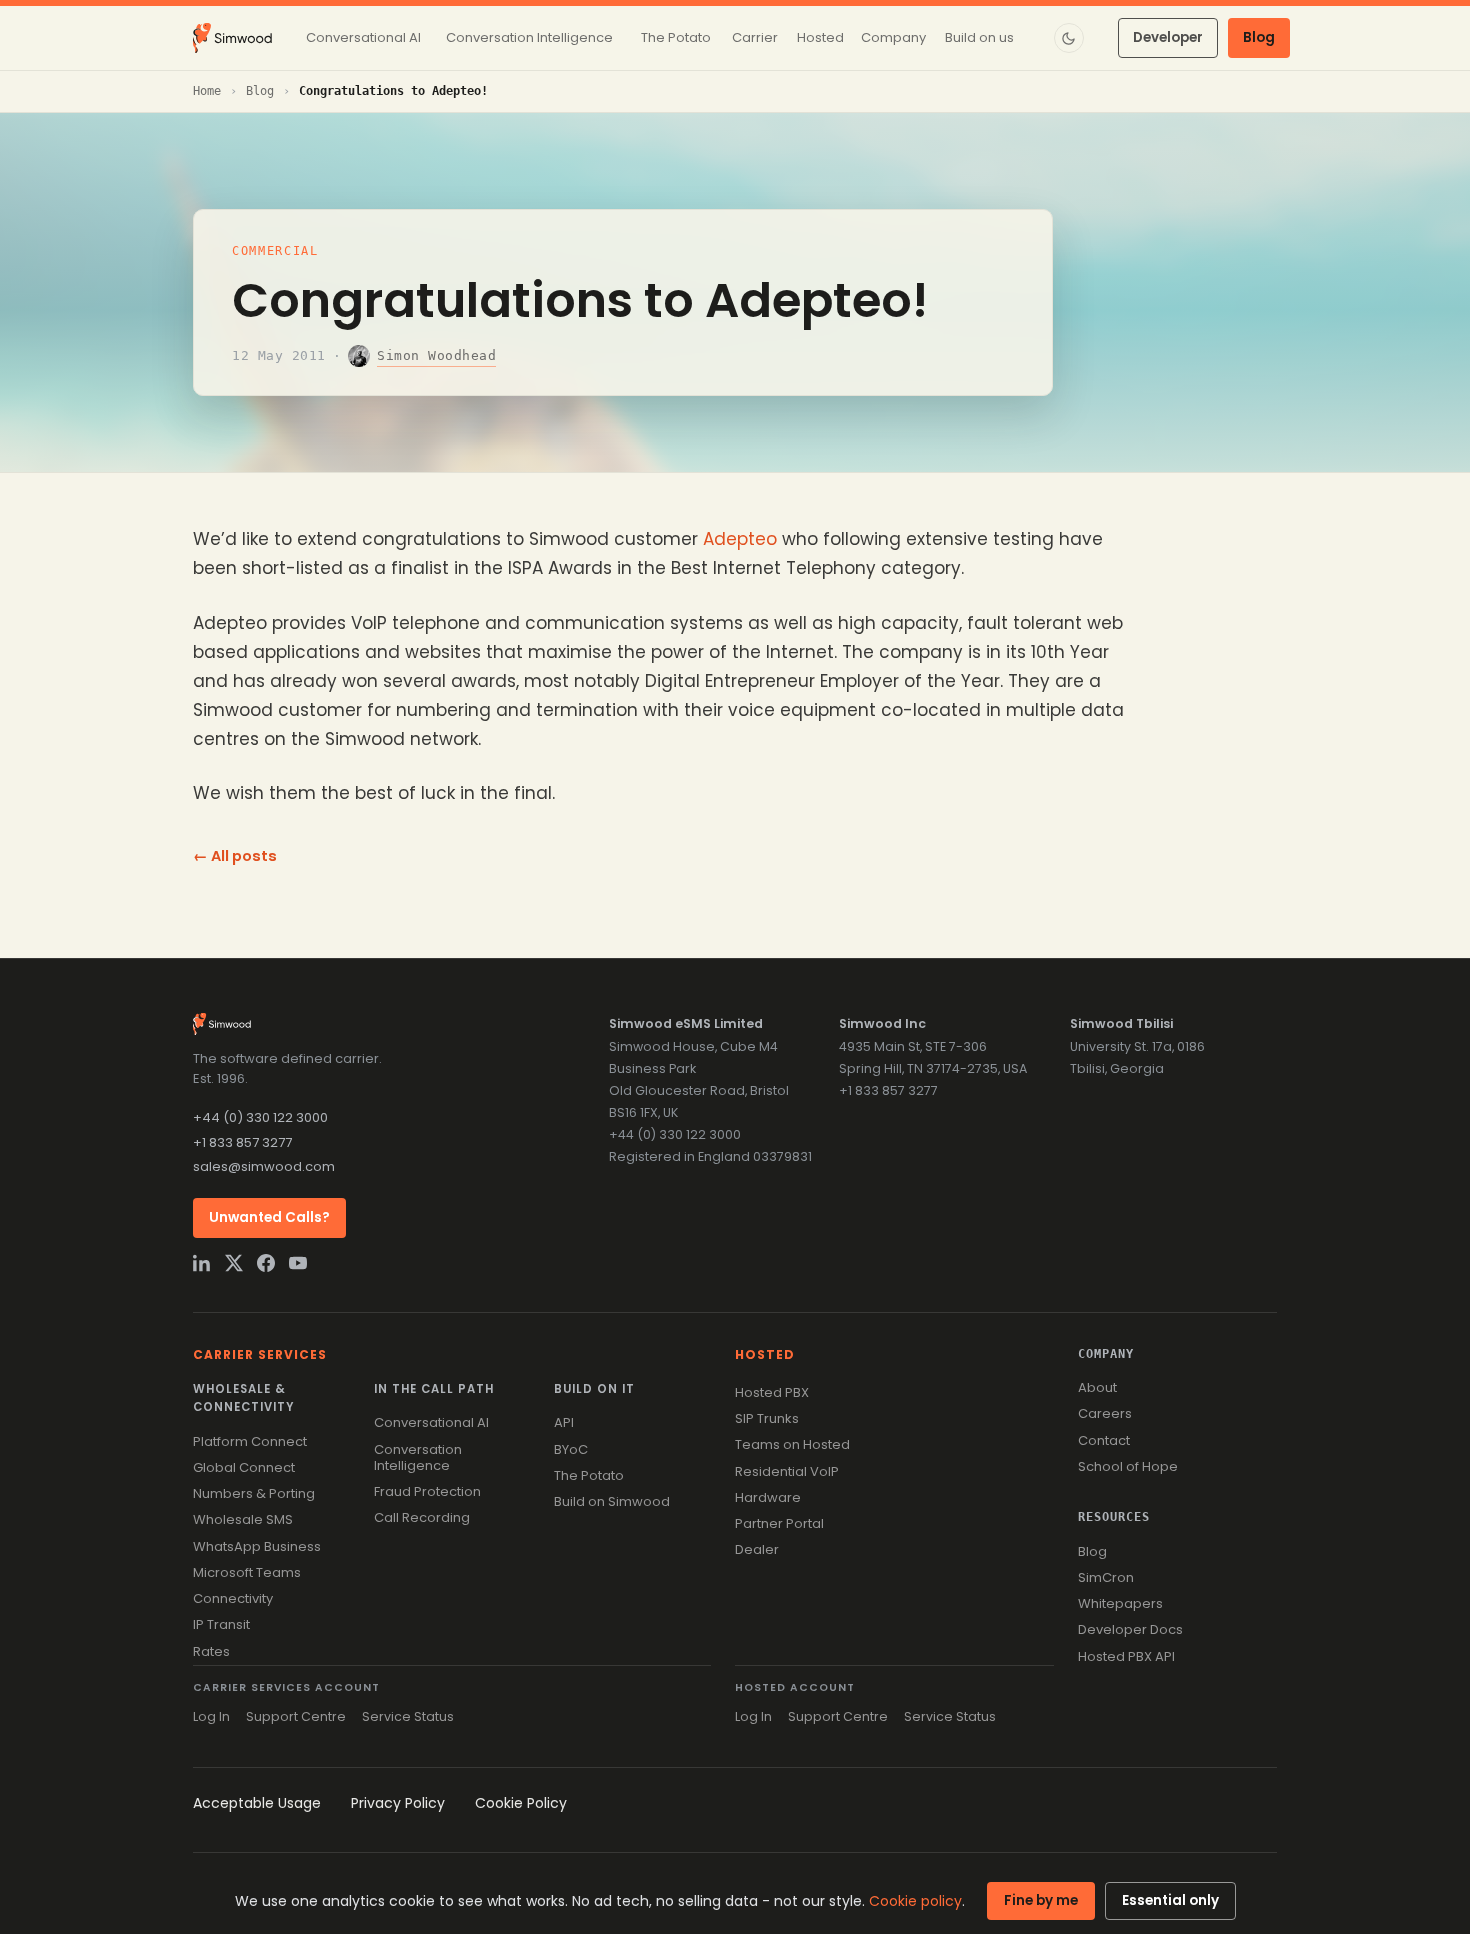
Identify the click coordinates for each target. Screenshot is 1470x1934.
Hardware (768, 1497)
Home (207, 91)
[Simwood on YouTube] (298, 1263)
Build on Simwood (612, 1501)
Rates (211, 1651)
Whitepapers (1120, 1603)
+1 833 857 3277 (242, 1142)
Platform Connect (250, 1441)
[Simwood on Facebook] (266, 1263)
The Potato (589, 1475)
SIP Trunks (767, 1418)
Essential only (1170, 1900)
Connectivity (233, 1598)
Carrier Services (260, 1354)
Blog (1259, 37)
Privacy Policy (398, 1803)
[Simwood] (232, 38)
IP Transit (221, 1624)
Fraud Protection (427, 1491)
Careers (1105, 1413)
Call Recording (422, 1517)
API (564, 1422)
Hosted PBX (772, 1392)
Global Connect (244, 1467)
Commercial (275, 251)
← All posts (235, 856)
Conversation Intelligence (418, 1457)
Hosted (765, 1354)
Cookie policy (915, 1901)
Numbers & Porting (254, 1493)
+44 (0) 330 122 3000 (260, 1117)
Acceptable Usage (257, 1803)
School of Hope (1128, 1466)
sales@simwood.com (264, 1166)
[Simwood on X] (234, 1263)
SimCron (1106, 1577)
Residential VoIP (787, 1471)
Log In (211, 1716)
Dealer (757, 1549)
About (1097, 1387)
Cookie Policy (521, 1803)
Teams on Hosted (792, 1444)
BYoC (571, 1449)
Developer (1168, 37)
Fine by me (1041, 1900)
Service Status (408, 1716)
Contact (1104, 1440)
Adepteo (740, 539)
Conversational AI (431, 1422)
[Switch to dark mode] (1069, 38)
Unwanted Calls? (269, 1217)
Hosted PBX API (1126, 1656)
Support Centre (296, 1716)
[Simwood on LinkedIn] (202, 1263)
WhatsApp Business (257, 1546)
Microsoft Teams (247, 1572)
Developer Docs (1130, 1629)
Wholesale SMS (243, 1519)
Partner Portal (779, 1523)
